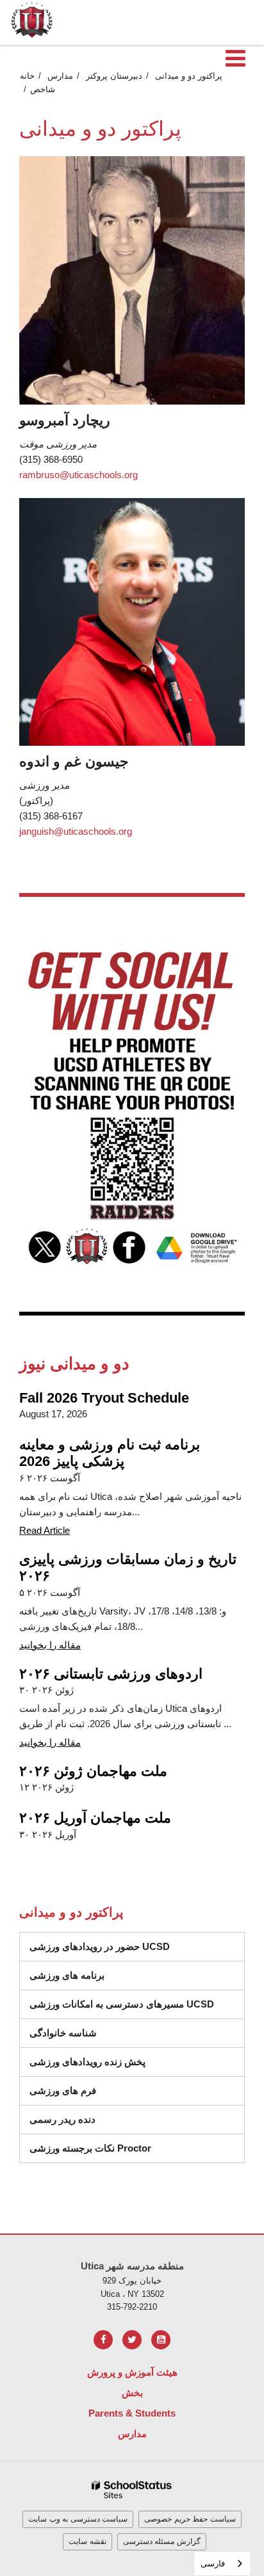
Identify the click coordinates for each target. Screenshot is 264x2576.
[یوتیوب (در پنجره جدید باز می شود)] (161, 2340)
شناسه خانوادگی (63, 2033)
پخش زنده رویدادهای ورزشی (87, 2062)
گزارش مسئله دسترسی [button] (162, 2541)
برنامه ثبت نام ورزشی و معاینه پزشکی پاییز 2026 (110, 1453)
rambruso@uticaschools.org (78, 475)
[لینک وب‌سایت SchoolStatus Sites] (132, 2490)
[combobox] (222, 2564)
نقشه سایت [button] (87, 2541)
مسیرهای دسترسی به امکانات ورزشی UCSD (122, 2004)
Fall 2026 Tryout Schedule (104, 1398)
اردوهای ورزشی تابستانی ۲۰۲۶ (111, 1674)
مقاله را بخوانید (50, 1645)
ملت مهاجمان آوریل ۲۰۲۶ (95, 1818)
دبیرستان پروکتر (114, 76)
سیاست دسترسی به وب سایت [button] (78, 2519)
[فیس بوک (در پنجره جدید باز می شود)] (103, 2340)
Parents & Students (132, 2413)
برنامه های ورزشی (67, 1975)
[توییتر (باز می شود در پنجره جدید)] (132, 2340)
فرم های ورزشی (63, 2090)
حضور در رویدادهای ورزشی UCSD (100, 1946)
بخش (132, 2393)
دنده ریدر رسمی (62, 2119)
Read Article (45, 1530)
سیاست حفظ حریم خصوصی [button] (190, 2519)
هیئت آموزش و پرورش (132, 2372)
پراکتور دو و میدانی (189, 76)
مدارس (60, 76)
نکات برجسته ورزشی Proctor (90, 2148)
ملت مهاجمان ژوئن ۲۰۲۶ (93, 1771)
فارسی (213, 2564)
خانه (27, 76)
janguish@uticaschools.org (76, 831)
